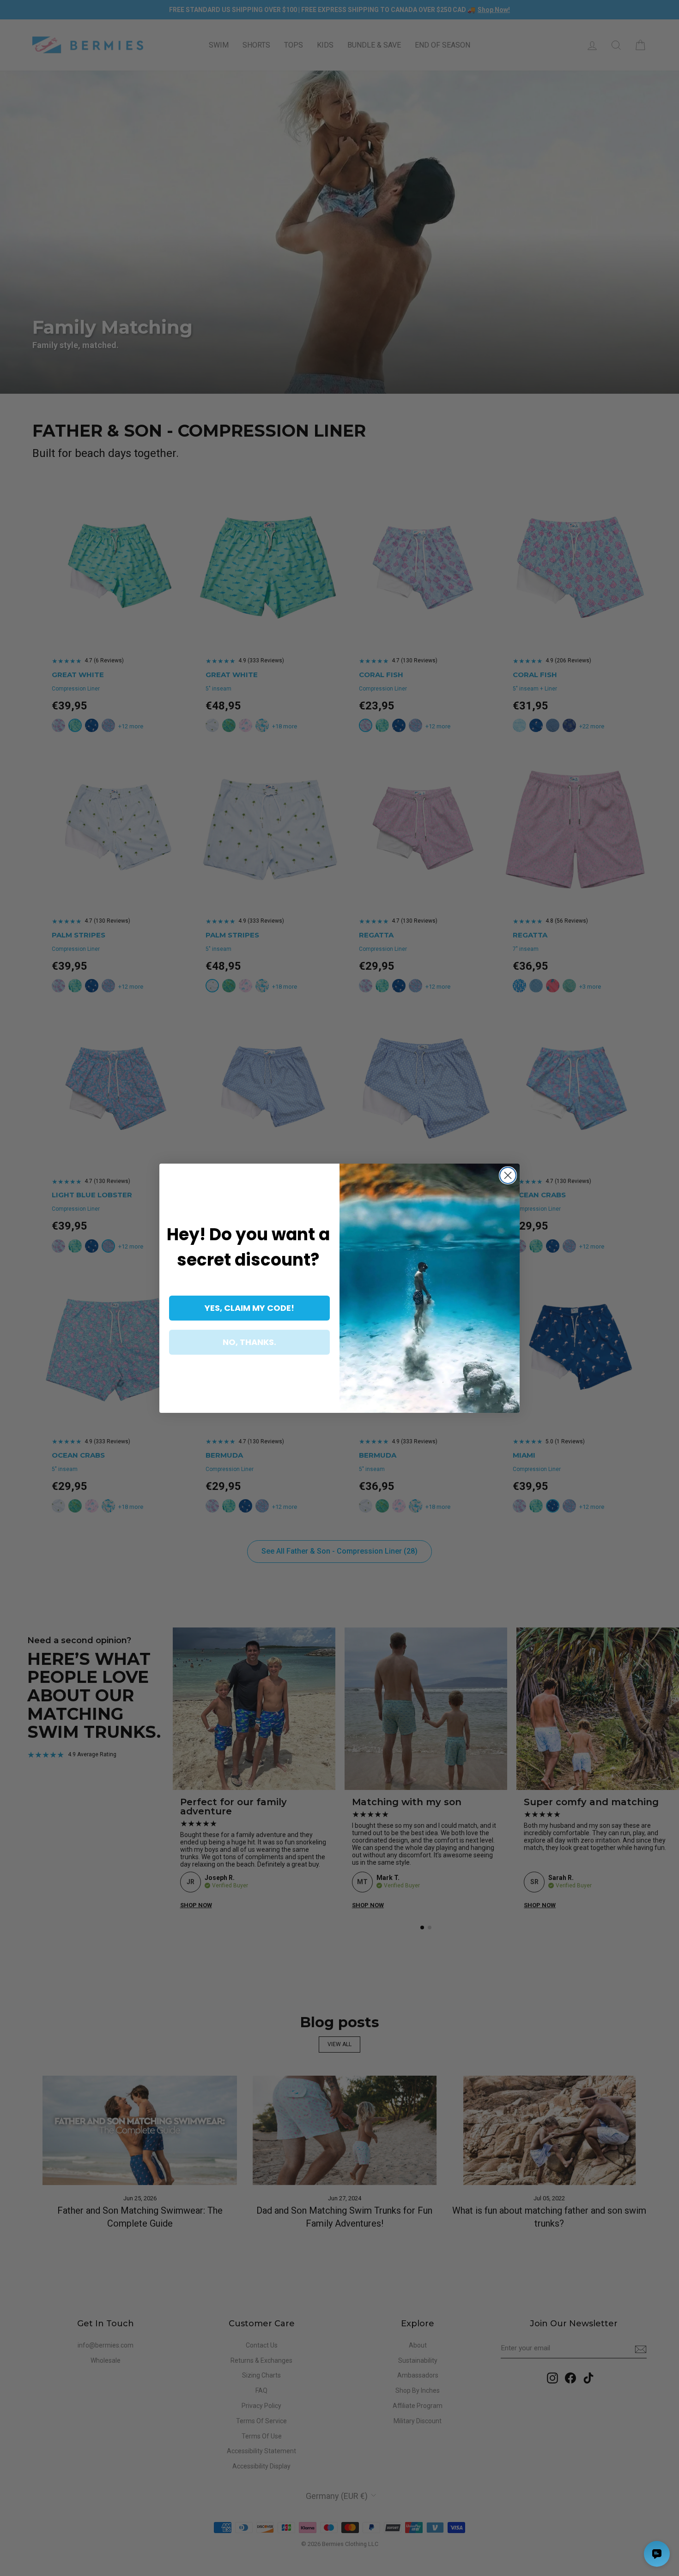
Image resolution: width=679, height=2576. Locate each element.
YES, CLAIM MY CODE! (249, 1308)
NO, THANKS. (249, 1342)
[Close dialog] (508, 1175)
